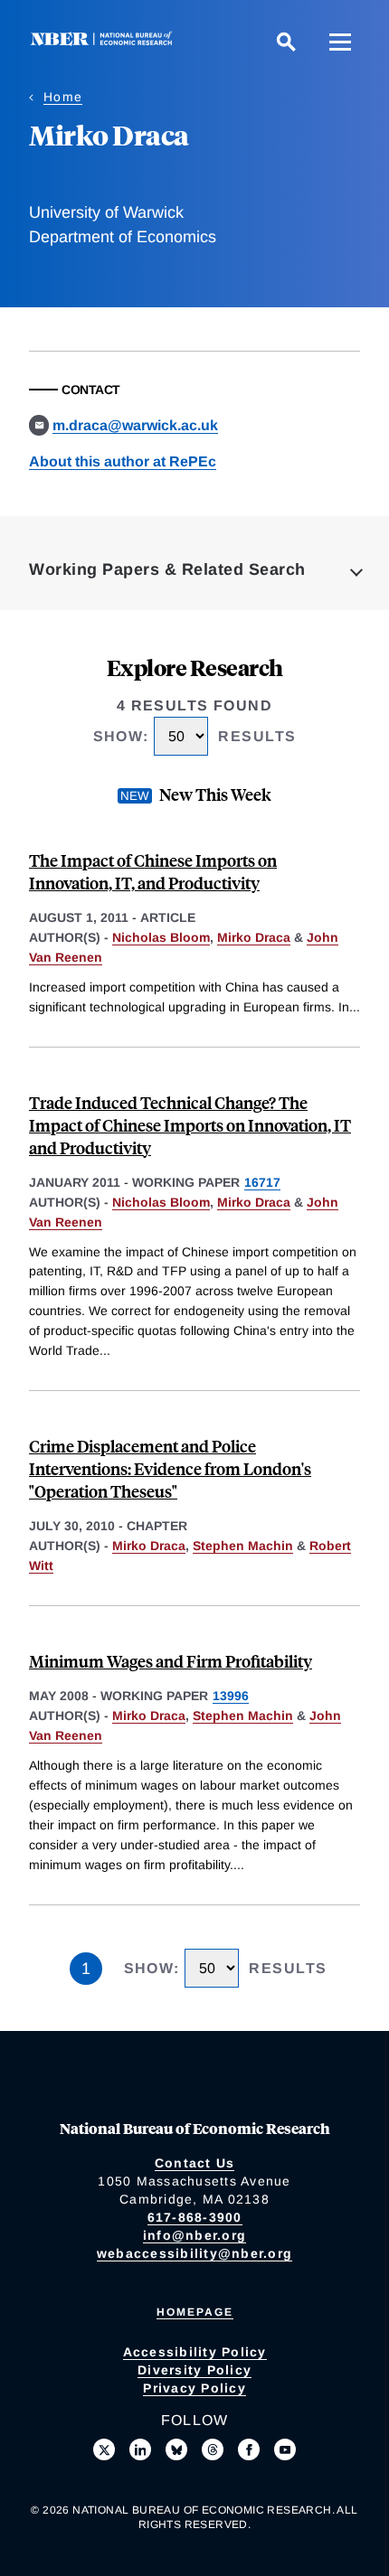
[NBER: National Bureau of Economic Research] (105, 41)
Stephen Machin (243, 1546)
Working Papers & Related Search (167, 569)
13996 (231, 1696)
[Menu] (340, 42)
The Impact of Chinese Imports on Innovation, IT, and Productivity (153, 871)
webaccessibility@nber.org (194, 2253)
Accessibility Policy (195, 2352)
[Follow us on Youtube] (285, 2449)
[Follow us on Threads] (213, 2449)
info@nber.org (194, 2235)
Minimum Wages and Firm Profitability (171, 1661)
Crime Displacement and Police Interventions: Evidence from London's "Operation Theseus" (170, 1468)
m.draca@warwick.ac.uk (135, 425)
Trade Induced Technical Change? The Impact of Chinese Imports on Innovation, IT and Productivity (190, 1125)
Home (63, 97)
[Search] (286, 42)
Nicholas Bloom (161, 937)
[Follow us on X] (104, 2449)
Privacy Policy (194, 2388)
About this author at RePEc (123, 461)
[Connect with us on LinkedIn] (140, 2449)
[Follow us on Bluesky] (176, 2449)
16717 (262, 1182)
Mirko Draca (254, 937)
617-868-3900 (195, 2217)
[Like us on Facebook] (249, 2449)
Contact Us (195, 2163)
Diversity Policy (194, 2370)
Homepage (195, 2312)
